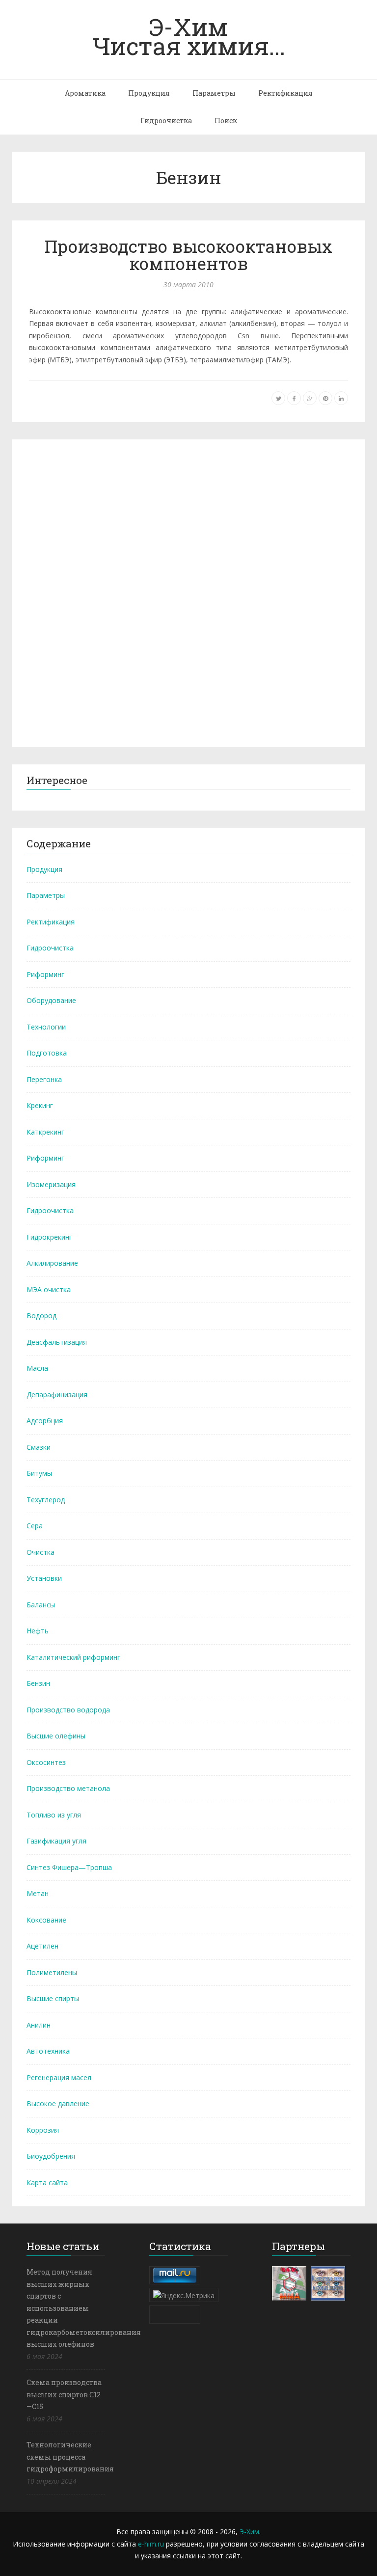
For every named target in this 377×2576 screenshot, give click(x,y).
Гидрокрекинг (49, 1237)
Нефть (38, 1631)
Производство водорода (68, 1710)
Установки (44, 1578)
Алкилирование (52, 1263)
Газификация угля (56, 1841)
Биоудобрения (51, 2156)
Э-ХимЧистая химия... (189, 36)
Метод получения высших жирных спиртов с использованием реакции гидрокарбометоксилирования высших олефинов (84, 2308)
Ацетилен (42, 1946)
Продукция (149, 93)
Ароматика (85, 93)
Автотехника (48, 2051)
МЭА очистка (49, 1289)
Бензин (38, 1683)
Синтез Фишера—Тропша (69, 1867)
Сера (35, 1526)
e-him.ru (151, 2544)
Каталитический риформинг (73, 1657)
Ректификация (285, 93)
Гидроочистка (166, 121)
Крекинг (40, 1105)
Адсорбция (45, 1421)
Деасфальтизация (57, 1342)
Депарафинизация (57, 1395)
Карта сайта (47, 2183)
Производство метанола (68, 1788)
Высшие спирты (53, 1998)
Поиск (226, 121)
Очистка (40, 1552)
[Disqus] (188, 592)
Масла (37, 1368)
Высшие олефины (56, 1736)
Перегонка (44, 1079)
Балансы (41, 1605)
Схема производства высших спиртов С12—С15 (64, 2394)
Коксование (46, 1920)
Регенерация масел (59, 2077)
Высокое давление (58, 2103)
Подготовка (47, 1053)
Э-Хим (249, 2532)
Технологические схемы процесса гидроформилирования (70, 2457)
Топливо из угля (54, 1815)
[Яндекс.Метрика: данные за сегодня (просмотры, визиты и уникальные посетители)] (184, 2295)
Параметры (214, 93)
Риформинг (45, 974)
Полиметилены (52, 1972)
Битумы (39, 1473)
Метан (38, 1893)
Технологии (46, 1027)
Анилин (39, 2025)
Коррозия (43, 2130)
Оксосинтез (46, 1762)
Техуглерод (46, 1500)
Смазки (39, 1447)
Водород (41, 1315)
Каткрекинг (45, 1132)
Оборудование (51, 1000)
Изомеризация (51, 1184)
